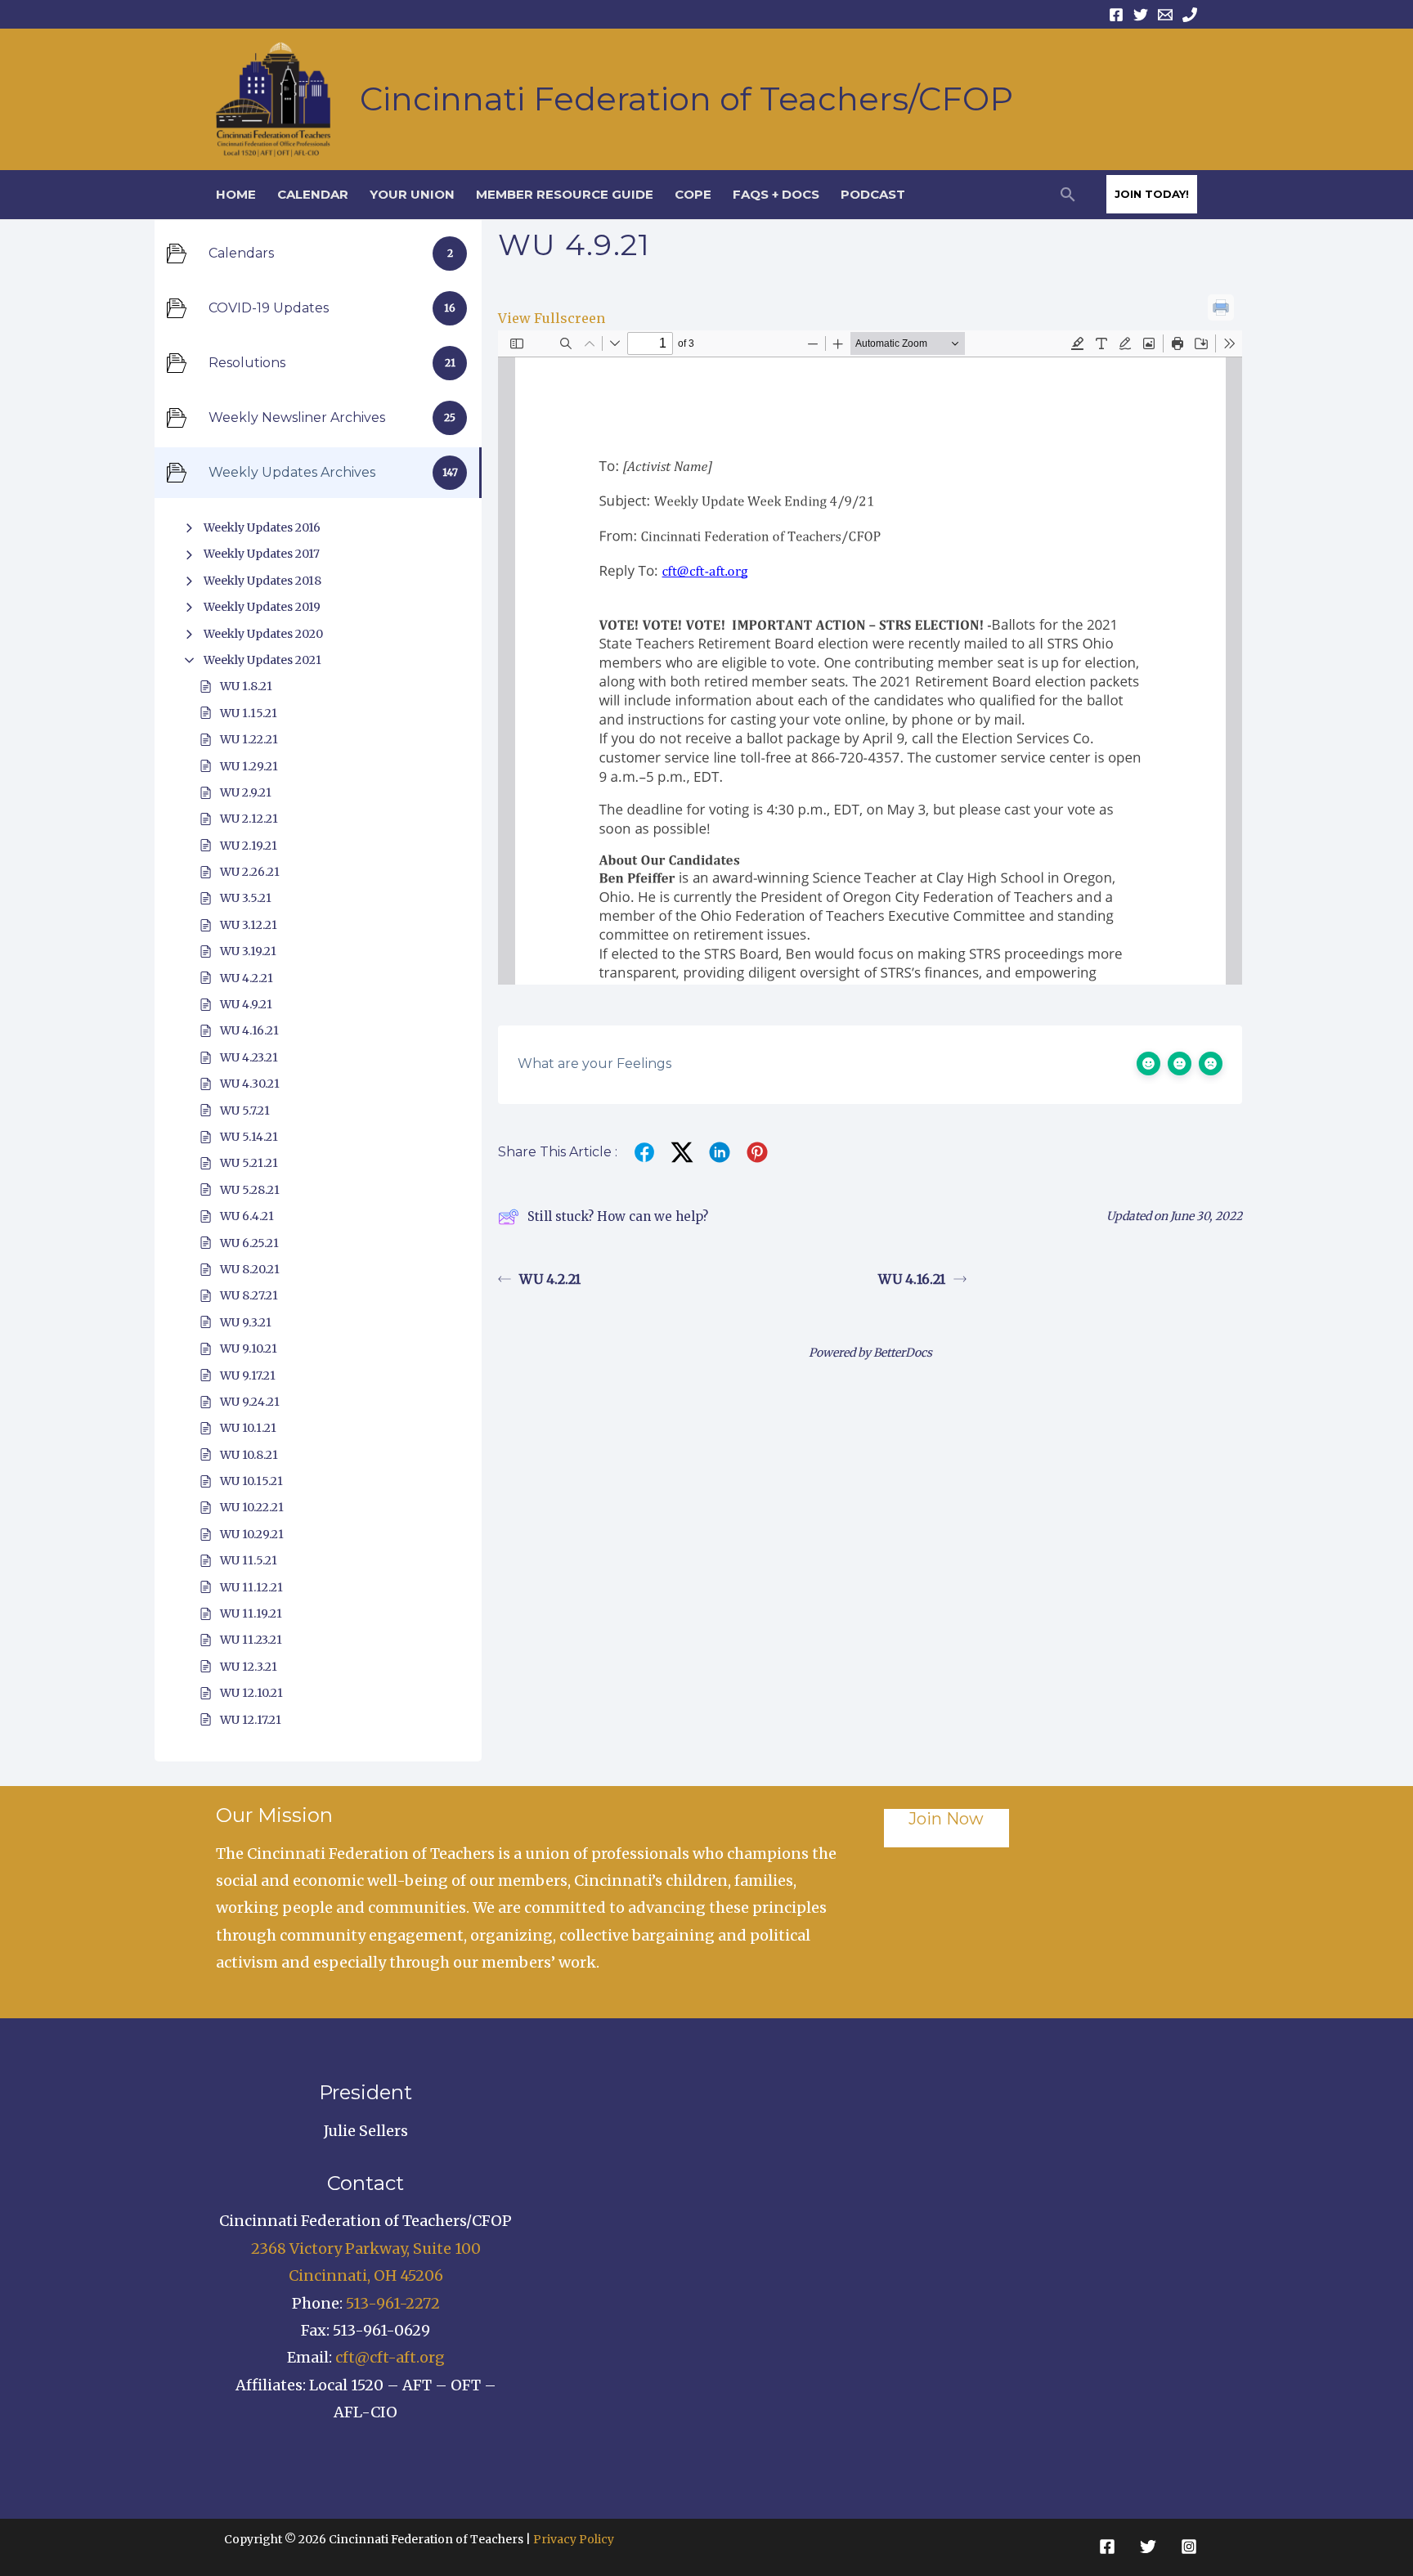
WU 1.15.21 (249, 713)
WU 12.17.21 (251, 1720)
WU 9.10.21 (249, 1349)
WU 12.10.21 (251, 1693)
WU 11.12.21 (251, 1587)
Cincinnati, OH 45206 (366, 2275)
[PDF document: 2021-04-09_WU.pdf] (870, 657)
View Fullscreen (552, 318)
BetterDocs (903, 1353)
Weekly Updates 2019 (262, 607)
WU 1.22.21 (249, 739)
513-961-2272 (393, 2303)
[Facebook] (1116, 15)
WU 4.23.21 (249, 1057)
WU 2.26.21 (250, 872)
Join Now (946, 1819)
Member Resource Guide (565, 194)
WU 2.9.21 (246, 792)
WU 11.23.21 (251, 1640)
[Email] (1165, 15)
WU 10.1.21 (248, 1428)
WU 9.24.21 (250, 1402)
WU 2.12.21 (249, 819)
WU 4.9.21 (246, 1004)
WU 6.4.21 (247, 1216)
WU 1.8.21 (246, 686)
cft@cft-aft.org (390, 2357)
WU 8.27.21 (249, 1295)
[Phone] (1190, 15)
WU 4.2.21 (247, 978)
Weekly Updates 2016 (262, 527)
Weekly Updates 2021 (262, 660)
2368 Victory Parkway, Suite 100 (366, 2248)
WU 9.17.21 (248, 1376)
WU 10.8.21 (249, 1455)
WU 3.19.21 (248, 951)
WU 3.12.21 (249, 925)
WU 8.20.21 (250, 1269)
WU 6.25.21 (249, 1243)
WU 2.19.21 (249, 846)
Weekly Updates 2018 (262, 581)
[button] (1068, 194)
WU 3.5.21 (246, 898)
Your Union (412, 194)
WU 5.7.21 (245, 1111)
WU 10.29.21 (252, 1534)
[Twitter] (1141, 15)
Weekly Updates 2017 (262, 554)
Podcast (873, 194)
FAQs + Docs (776, 194)
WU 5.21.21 (249, 1163)
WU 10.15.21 (251, 1481)
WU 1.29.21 (249, 766)
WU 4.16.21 (249, 1030)
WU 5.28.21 (250, 1190)
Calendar (313, 194)
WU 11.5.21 (249, 1560)
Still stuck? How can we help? (618, 1216)
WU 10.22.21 (252, 1507)
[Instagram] (1189, 2547)
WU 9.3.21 (246, 1322)
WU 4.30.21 (250, 1084)
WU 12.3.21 (249, 1667)
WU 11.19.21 (251, 1613)
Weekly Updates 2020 (263, 634)
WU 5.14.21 (249, 1137)
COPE (693, 194)
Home (236, 194)
